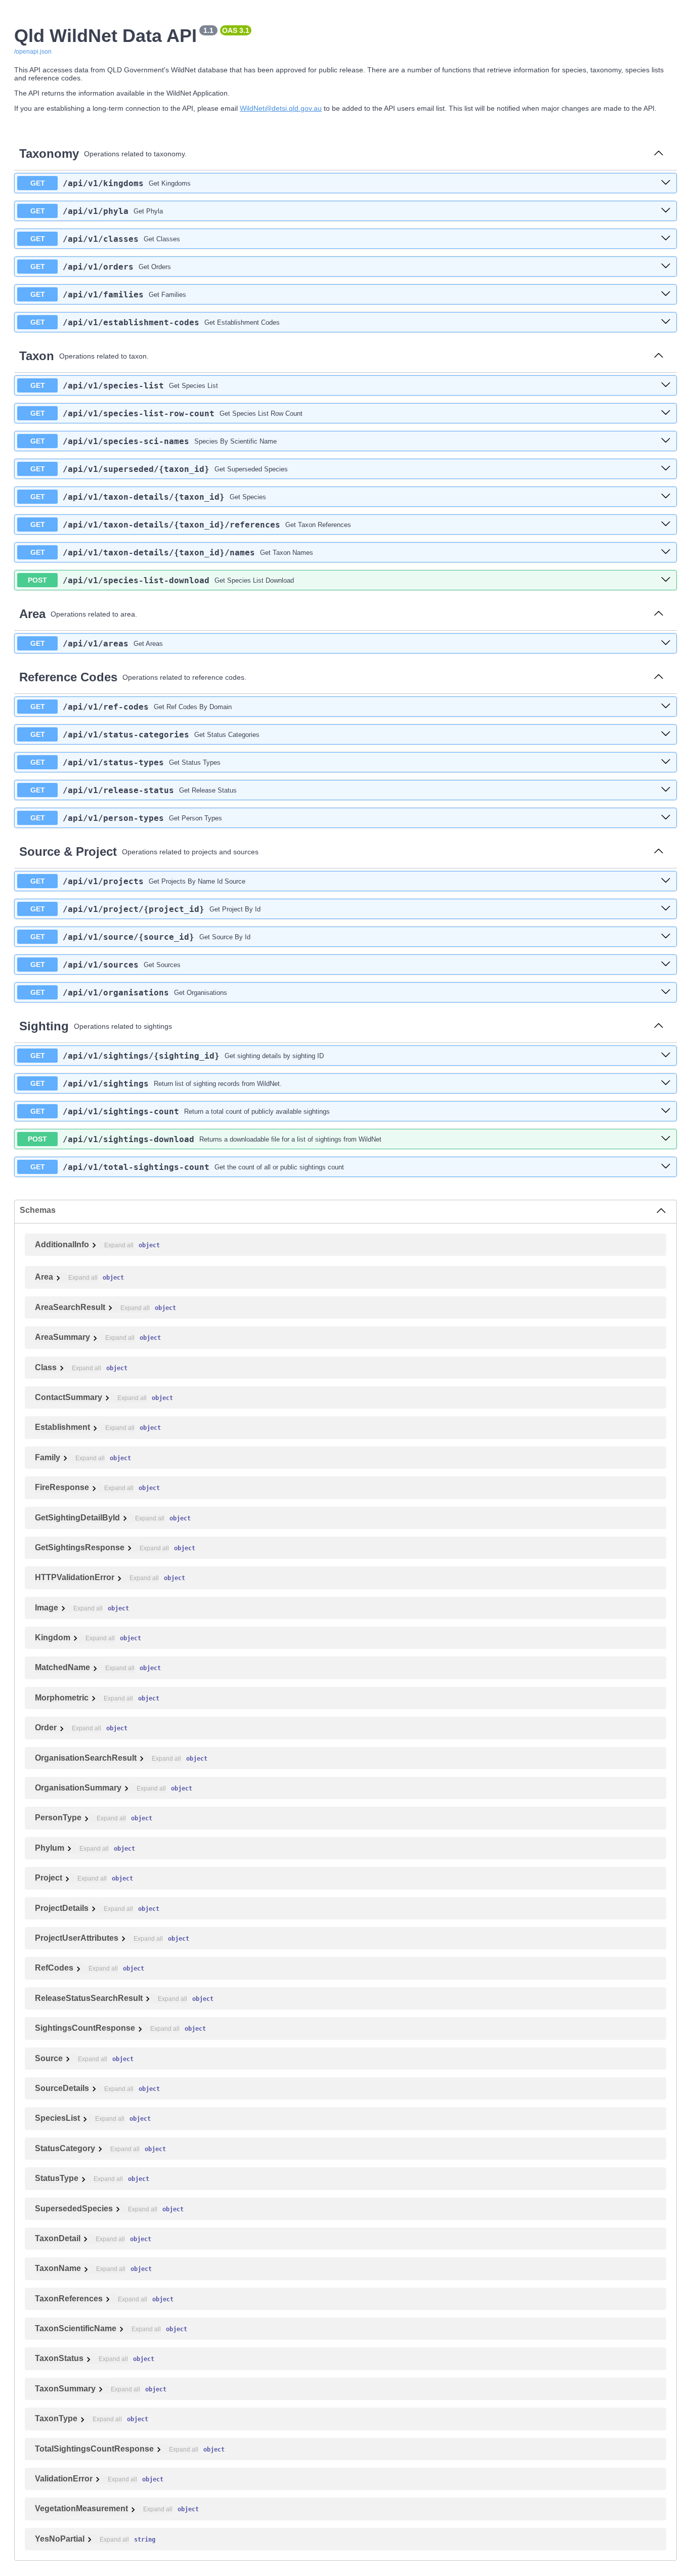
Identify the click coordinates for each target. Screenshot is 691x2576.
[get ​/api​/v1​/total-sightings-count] (666, 1167)
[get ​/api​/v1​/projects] (666, 881)
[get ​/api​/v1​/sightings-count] (666, 1111)
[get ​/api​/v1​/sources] (666, 965)
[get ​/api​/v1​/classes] (666, 239)
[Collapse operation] (659, 154)
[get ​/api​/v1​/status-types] (666, 762)
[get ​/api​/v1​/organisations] (666, 992)
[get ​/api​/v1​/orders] (666, 267)
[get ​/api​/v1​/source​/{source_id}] (666, 937)
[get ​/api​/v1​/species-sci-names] (666, 441)
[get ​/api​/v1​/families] (666, 294)
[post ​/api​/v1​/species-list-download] (666, 580)
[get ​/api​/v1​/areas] (666, 643)
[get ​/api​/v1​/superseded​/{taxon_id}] (666, 469)
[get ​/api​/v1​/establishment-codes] (666, 322)
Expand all (119, 1245)
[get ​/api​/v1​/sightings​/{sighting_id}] (666, 1056)
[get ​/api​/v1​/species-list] (666, 385)
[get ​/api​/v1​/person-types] (666, 818)
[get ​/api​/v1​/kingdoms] (666, 183)
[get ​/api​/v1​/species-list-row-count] (666, 413)
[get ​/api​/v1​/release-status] (666, 790)
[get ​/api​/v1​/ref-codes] (666, 707)
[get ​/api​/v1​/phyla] (666, 211)
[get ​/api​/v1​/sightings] (666, 1083)
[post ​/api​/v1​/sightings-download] (666, 1139)
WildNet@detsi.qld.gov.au (281, 108)
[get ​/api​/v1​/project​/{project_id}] (666, 909)
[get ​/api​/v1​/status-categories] (666, 734)
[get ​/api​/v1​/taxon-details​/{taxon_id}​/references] (666, 525)
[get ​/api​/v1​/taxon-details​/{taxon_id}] (666, 497)
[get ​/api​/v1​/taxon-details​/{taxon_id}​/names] (666, 552)
